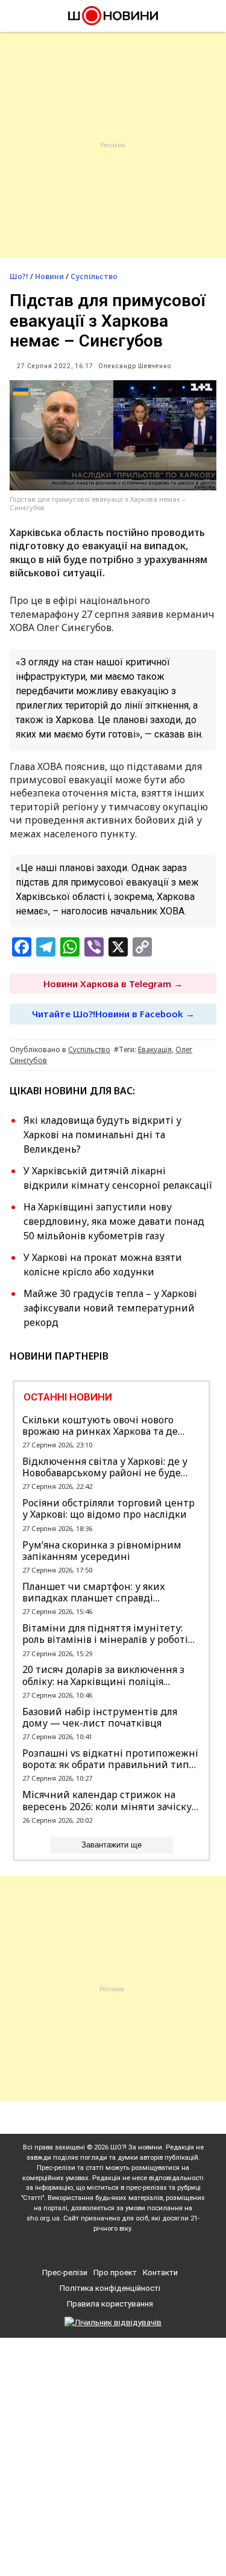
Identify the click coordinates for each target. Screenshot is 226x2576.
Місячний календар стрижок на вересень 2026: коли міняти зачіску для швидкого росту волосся (107, 1801)
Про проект (115, 2272)
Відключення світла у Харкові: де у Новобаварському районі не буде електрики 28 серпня (105, 1467)
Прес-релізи (65, 2272)
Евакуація (155, 1049)
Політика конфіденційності (110, 2288)
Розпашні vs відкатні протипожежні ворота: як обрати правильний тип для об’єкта (110, 1759)
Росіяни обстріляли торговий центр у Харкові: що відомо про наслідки (108, 1509)
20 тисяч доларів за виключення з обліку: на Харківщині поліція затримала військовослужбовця (103, 1675)
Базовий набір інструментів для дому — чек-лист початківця (100, 1718)
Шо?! (19, 276)
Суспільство (94, 276)
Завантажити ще (111, 1845)
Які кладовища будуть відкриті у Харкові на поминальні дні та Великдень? (102, 1135)
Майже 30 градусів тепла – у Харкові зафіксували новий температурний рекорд (110, 1308)
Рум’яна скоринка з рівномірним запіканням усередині (102, 1551)
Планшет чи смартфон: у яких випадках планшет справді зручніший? (94, 1592)
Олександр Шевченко (135, 366)
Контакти (160, 2272)
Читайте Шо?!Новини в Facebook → (113, 1014)
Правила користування (110, 2304)
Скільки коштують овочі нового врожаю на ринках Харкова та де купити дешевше (100, 1426)
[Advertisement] (113, 145)
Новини (49, 276)
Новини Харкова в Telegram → (113, 984)
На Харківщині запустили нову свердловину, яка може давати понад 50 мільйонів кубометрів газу (114, 1221)
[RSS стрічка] (136, 2249)
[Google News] (115, 2249)
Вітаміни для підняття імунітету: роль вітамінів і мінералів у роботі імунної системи (105, 1634)
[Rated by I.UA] (113, 2322)
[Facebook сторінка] (93, 2249)
